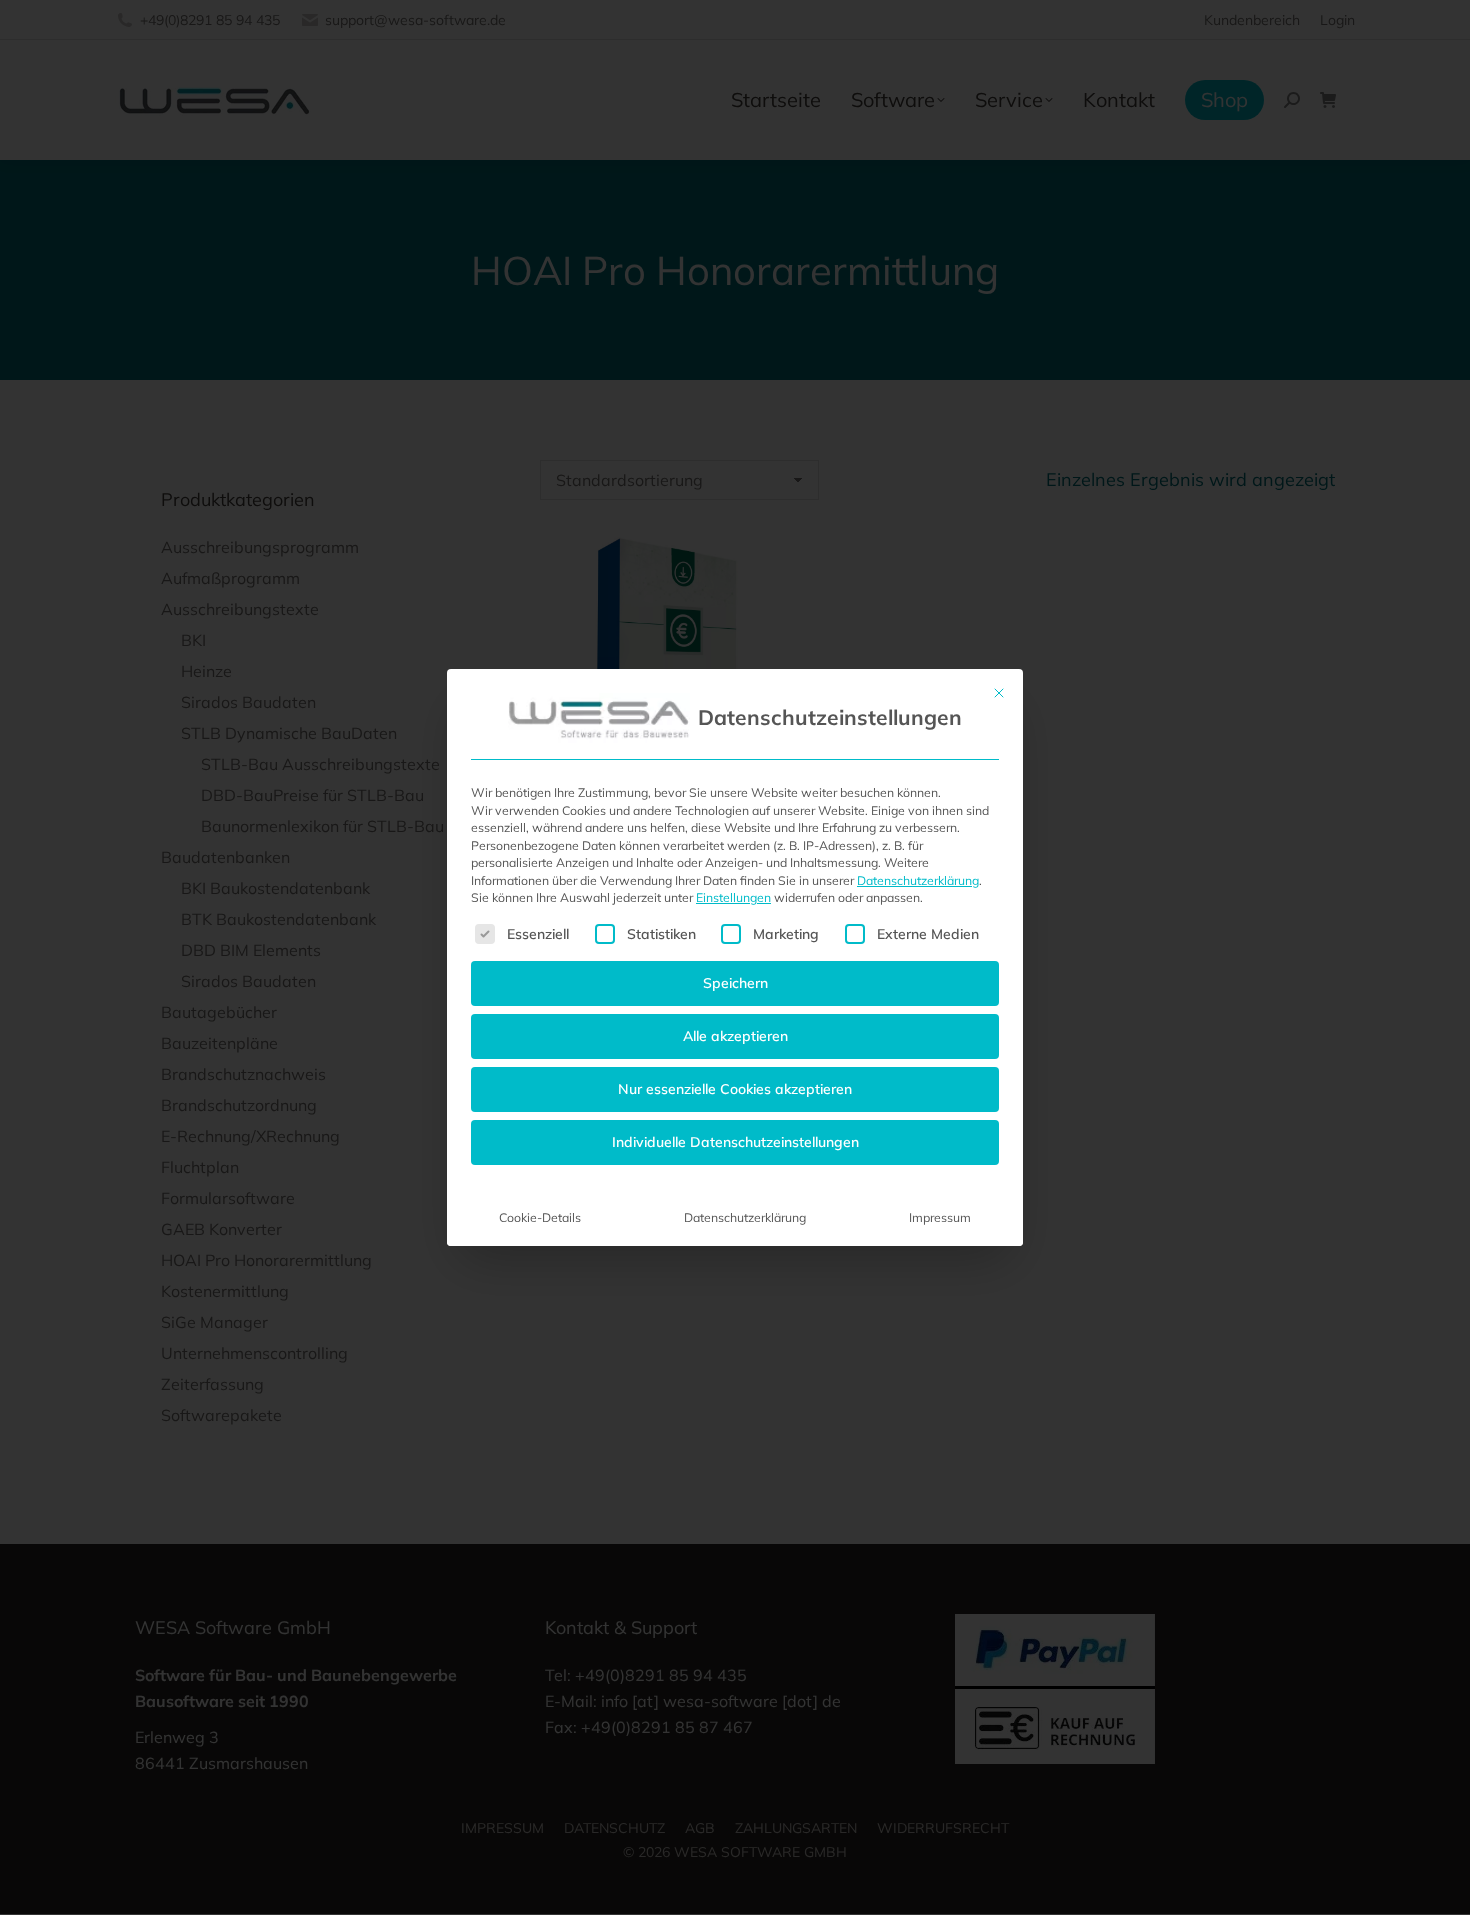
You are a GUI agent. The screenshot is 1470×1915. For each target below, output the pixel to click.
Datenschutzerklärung (918, 880)
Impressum (940, 1217)
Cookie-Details (540, 1217)
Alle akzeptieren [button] (735, 1036)
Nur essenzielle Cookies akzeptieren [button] (735, 1089)
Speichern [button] (735, 983)
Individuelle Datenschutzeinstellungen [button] (735, 1142)
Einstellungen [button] (733, 897)
